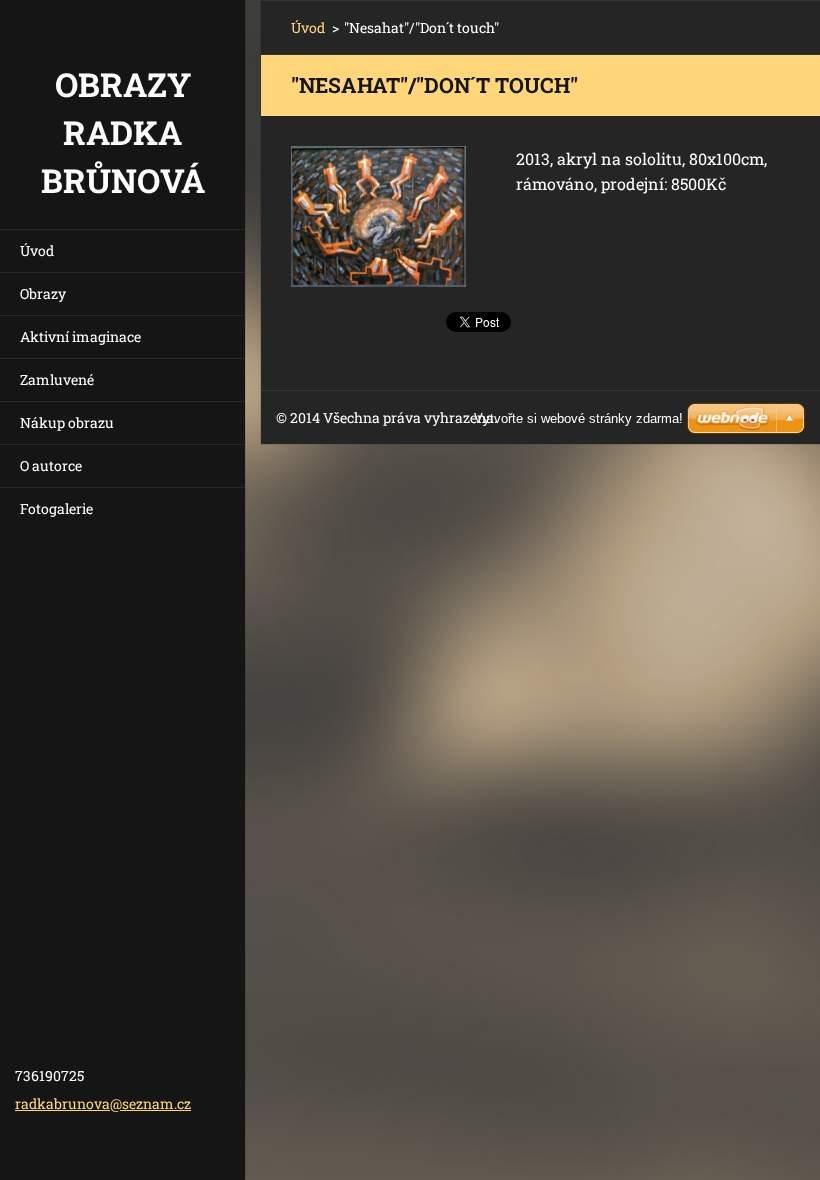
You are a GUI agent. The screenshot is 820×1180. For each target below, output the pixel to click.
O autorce (51, 465)
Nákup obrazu (67, 422)
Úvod (37, 250)
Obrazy (43, 293)
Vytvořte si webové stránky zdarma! (578, 418)
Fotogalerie (56, 508)
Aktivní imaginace (80, 336)
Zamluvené (57, 379)
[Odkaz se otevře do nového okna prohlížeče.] (378, 216)
